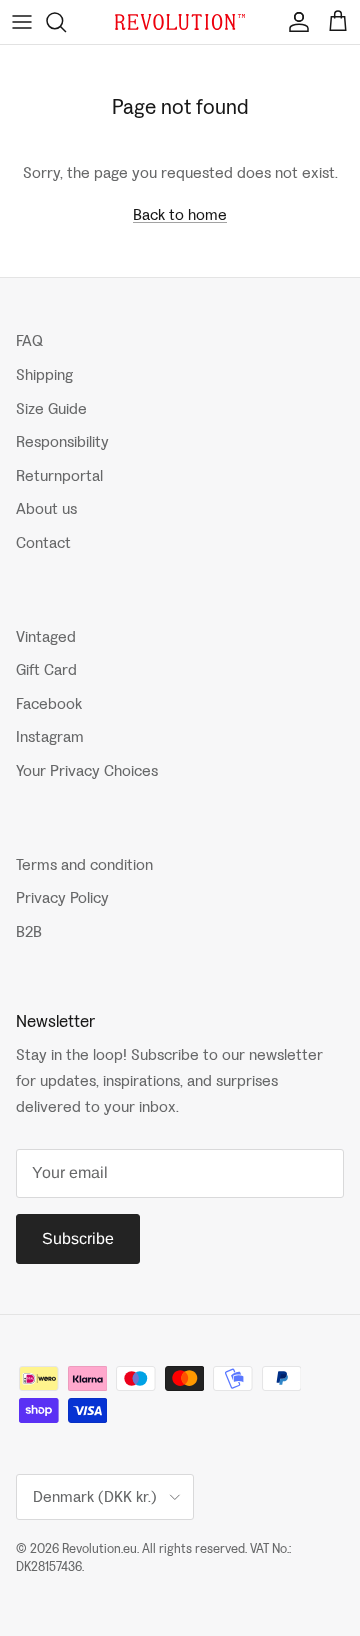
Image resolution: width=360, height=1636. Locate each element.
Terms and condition (84, 864)
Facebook (49, 703)
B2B (29, 931)
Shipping (44, 374)
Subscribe (78, 1238)
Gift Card (46, 669)
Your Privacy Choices (87, 770)
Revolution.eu (99, 1548)
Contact (43, 542)
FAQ (29, 340)
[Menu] (22, 22)
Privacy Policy (62, 897)
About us (46, 508)
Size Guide (51, 408)
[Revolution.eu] (180, 22)
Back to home (180, 214)
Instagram (50, 736)
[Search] (66, 22)
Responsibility (62, 441)
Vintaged (46, 636)
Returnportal (59, 475)
